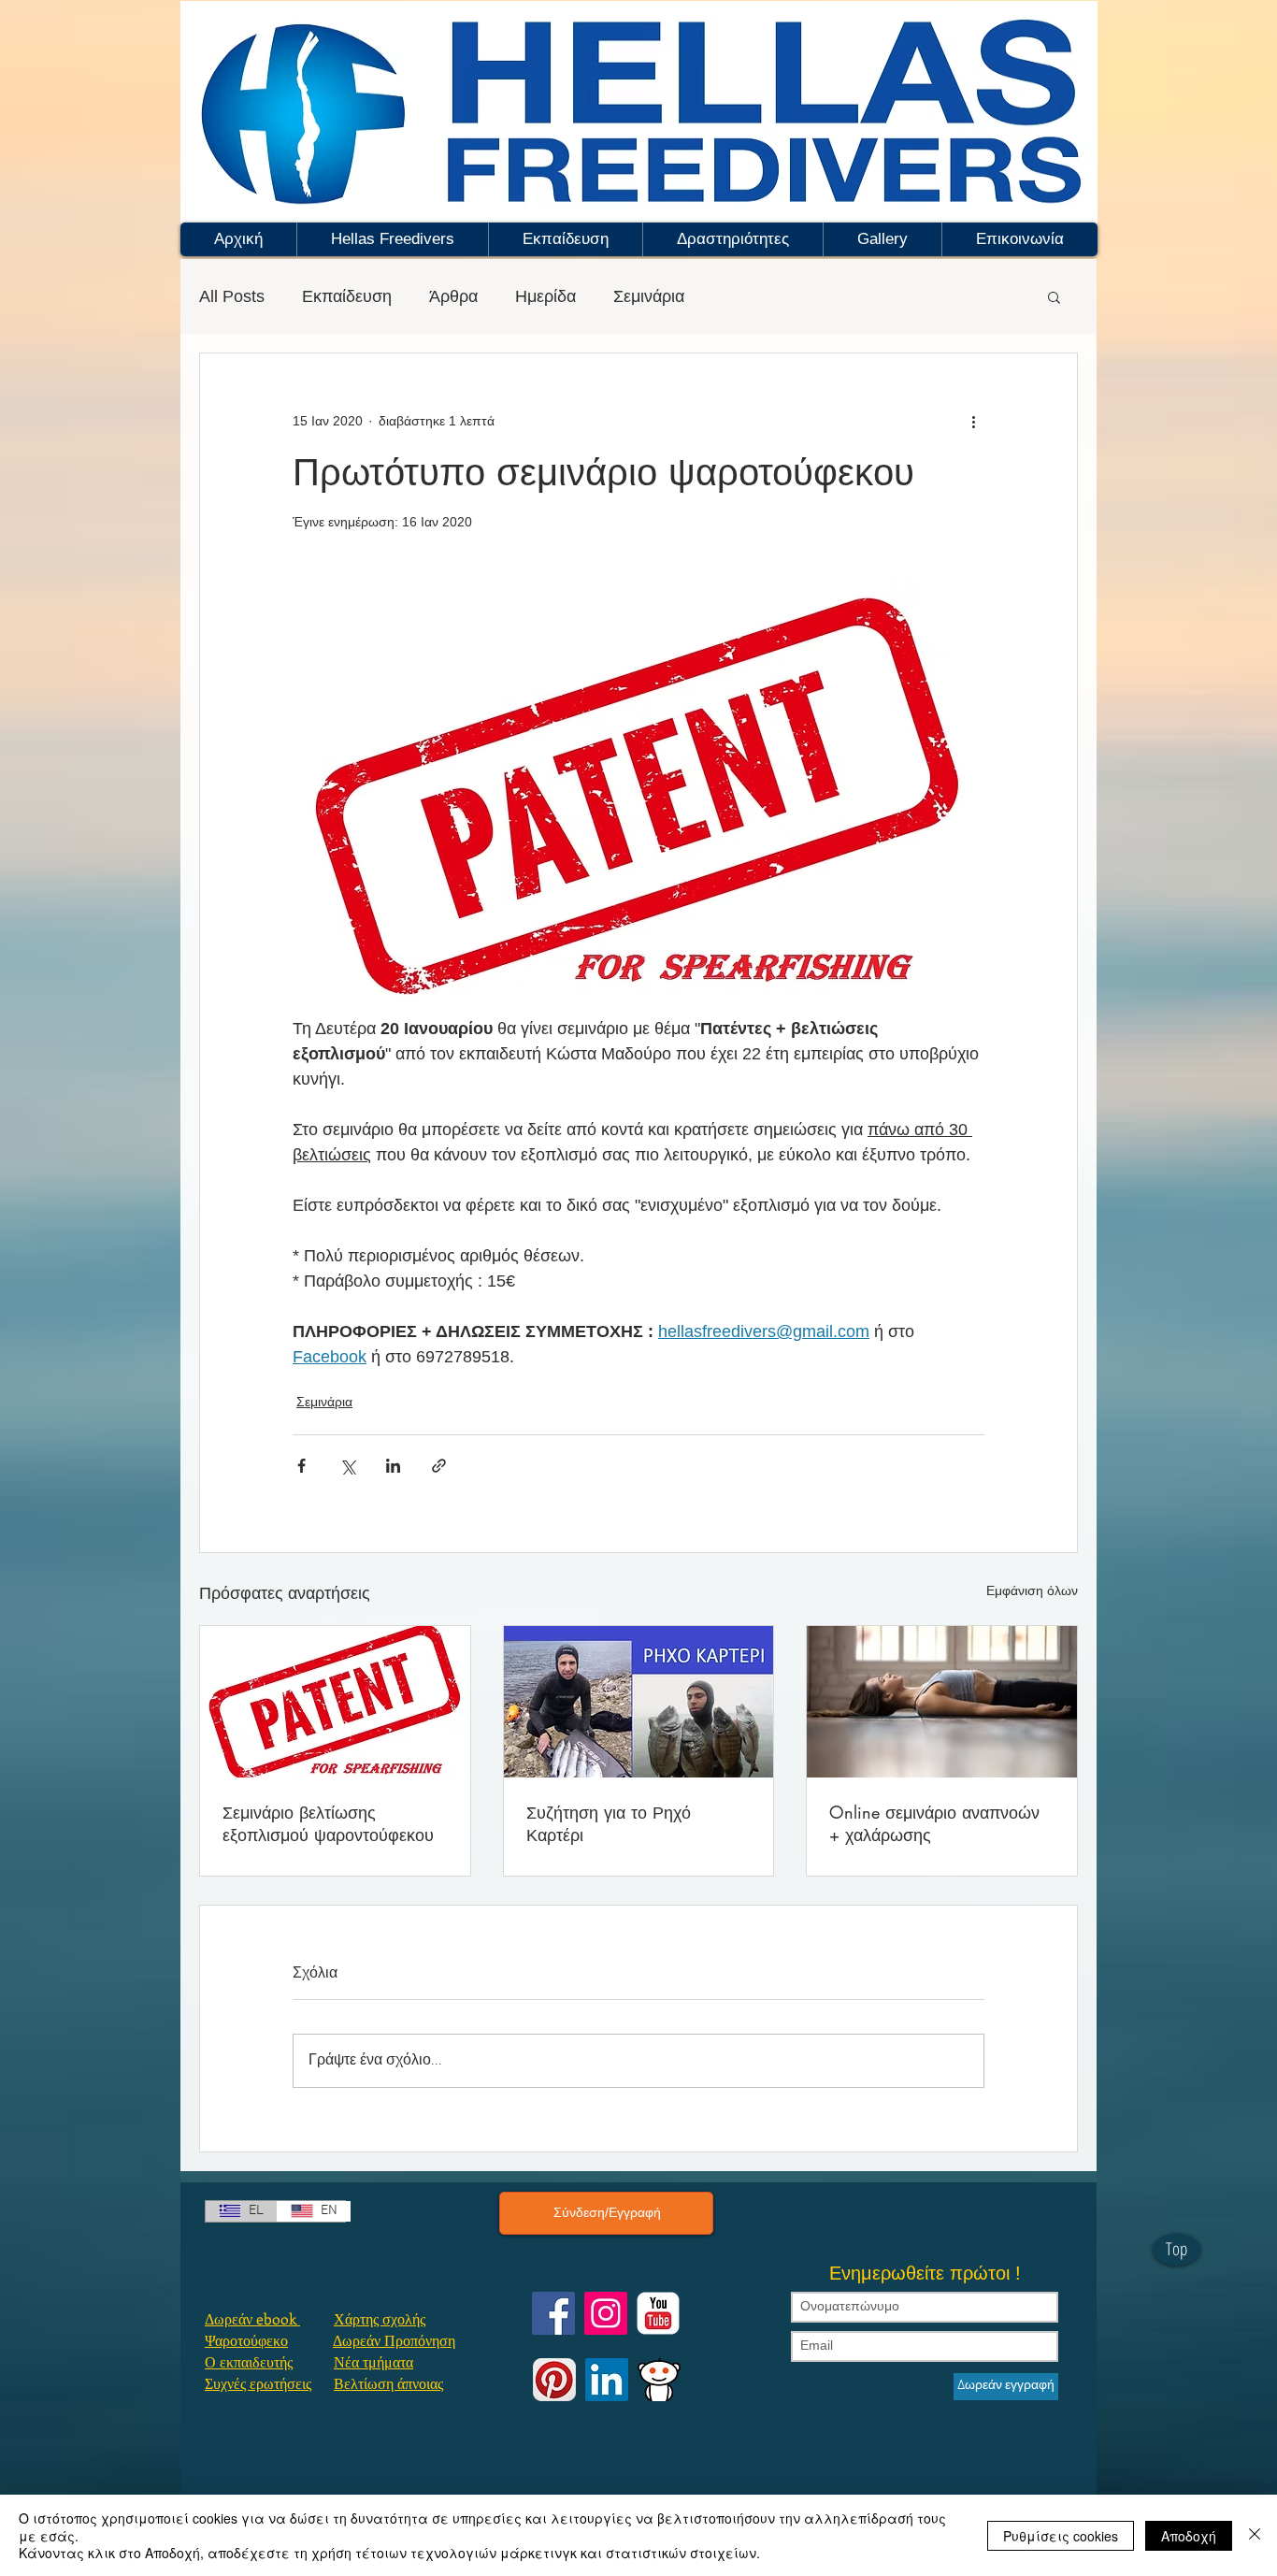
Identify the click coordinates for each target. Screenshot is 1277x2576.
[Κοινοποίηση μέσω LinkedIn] (393, 1466)
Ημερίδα (545, 296)
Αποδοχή (1189, 2536)
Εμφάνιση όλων (1032, 1590)
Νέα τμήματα (373, 2361)
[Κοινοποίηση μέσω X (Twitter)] (347, 1466)
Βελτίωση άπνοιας (388, 2383)
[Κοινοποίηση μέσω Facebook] (301, 1466)
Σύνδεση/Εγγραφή (607, 2212)
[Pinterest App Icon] (554, 2380)
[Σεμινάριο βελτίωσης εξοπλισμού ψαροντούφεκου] (335, 1702)
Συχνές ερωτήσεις (258, 2383)
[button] (392, 239)
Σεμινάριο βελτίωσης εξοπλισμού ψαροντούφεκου (328, 1823)
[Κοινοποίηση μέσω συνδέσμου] (439, 1466)
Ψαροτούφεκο (246, 2340)
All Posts (232, 296)
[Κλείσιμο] (1255, 2535)
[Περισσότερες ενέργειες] (973, 421)
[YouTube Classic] (658, 2313)
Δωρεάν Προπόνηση (394, 2340)
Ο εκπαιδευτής (249, 2361)
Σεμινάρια (649, 296)
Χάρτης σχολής (380, 2318)
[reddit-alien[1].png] (659, 2380)
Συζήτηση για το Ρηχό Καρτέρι (609, 1823)
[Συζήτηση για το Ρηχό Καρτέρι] (639, 1702)
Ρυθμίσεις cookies (1061, 2536)
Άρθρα (453, 296)
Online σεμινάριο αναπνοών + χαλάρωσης (934, 1823)
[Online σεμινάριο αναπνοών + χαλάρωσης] (942, 1702)
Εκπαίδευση (347, 296)
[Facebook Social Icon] (553, 2313)
